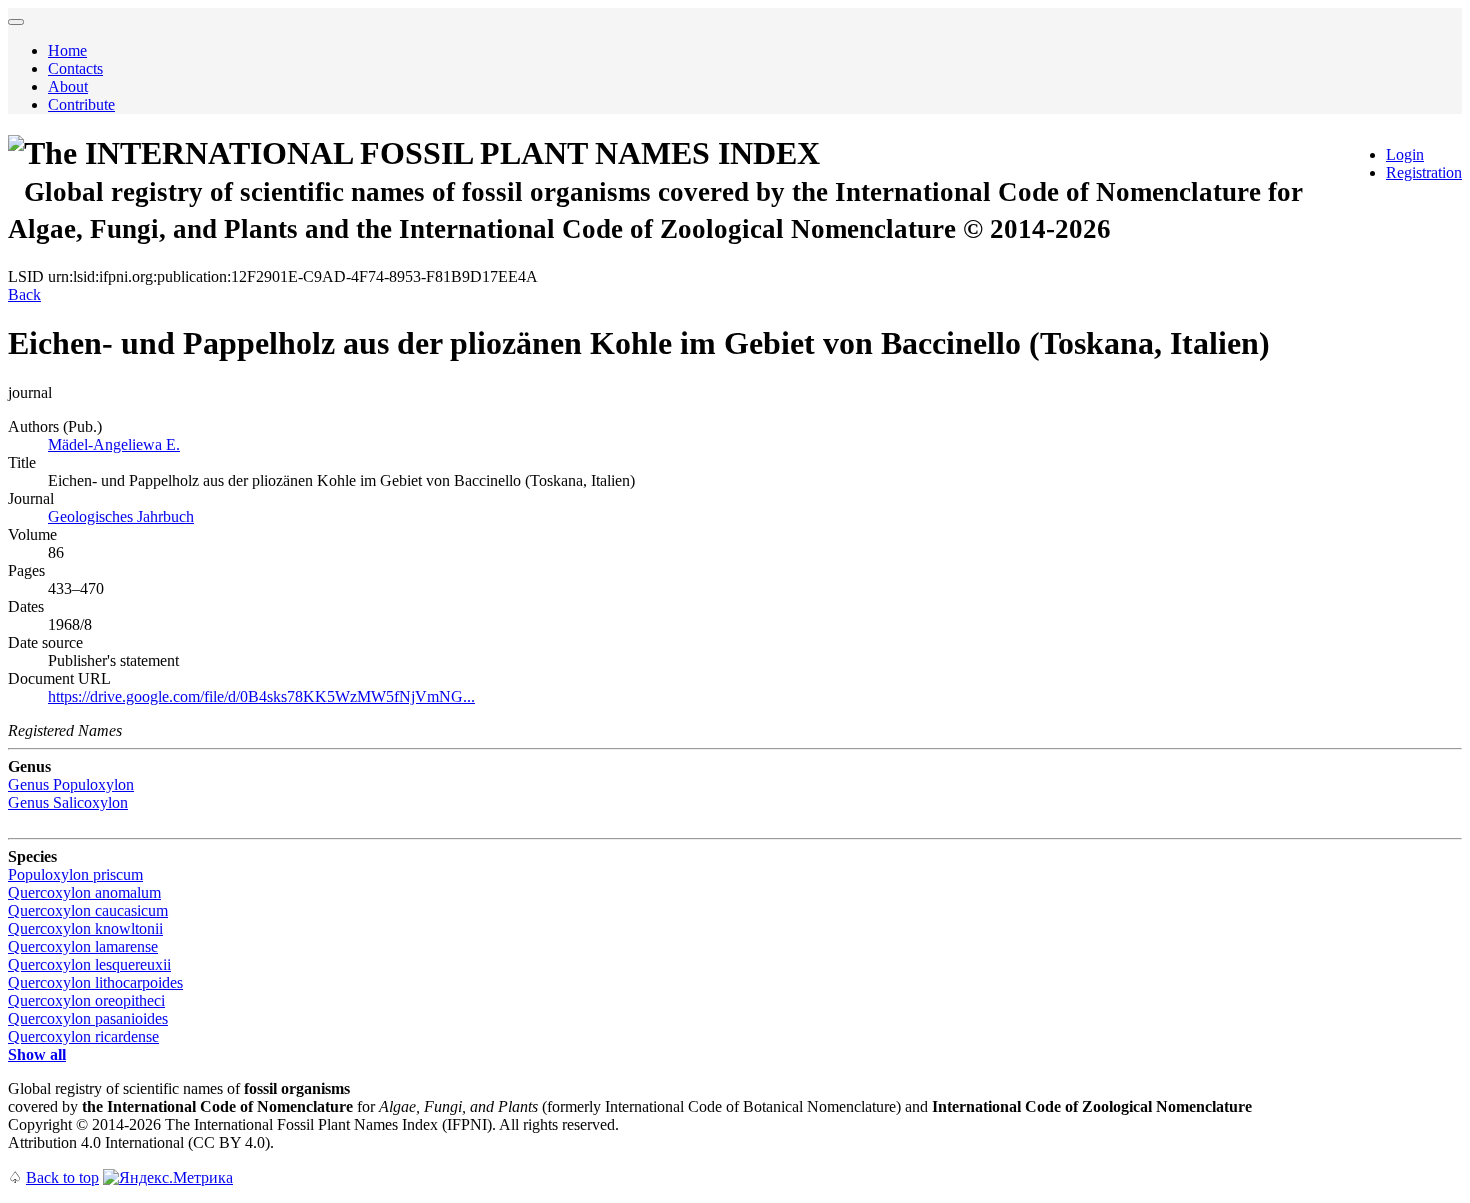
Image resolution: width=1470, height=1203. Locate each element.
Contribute (81, 104)
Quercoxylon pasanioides (88, 1018)
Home (67, 50)
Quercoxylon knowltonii (85, 928)
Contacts (75, 68)
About (68, 86)
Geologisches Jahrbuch (121, 516)
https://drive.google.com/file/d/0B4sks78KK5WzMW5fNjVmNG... (261, 696)
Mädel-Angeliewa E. (114, 444)
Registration (1424, 172)
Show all (37, 1054)
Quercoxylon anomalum (84, 892)
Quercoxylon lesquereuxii (89, 964)
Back (24, 294)
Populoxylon (71, 784)
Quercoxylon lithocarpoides (95, 982)
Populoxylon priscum (75, 874)
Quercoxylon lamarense (83, 946)
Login (1405, 154)
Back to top (62, 1177)
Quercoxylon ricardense (83, 1036)
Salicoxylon (68, 802)
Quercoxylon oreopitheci (86, 1000)
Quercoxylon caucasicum (88, 910)
